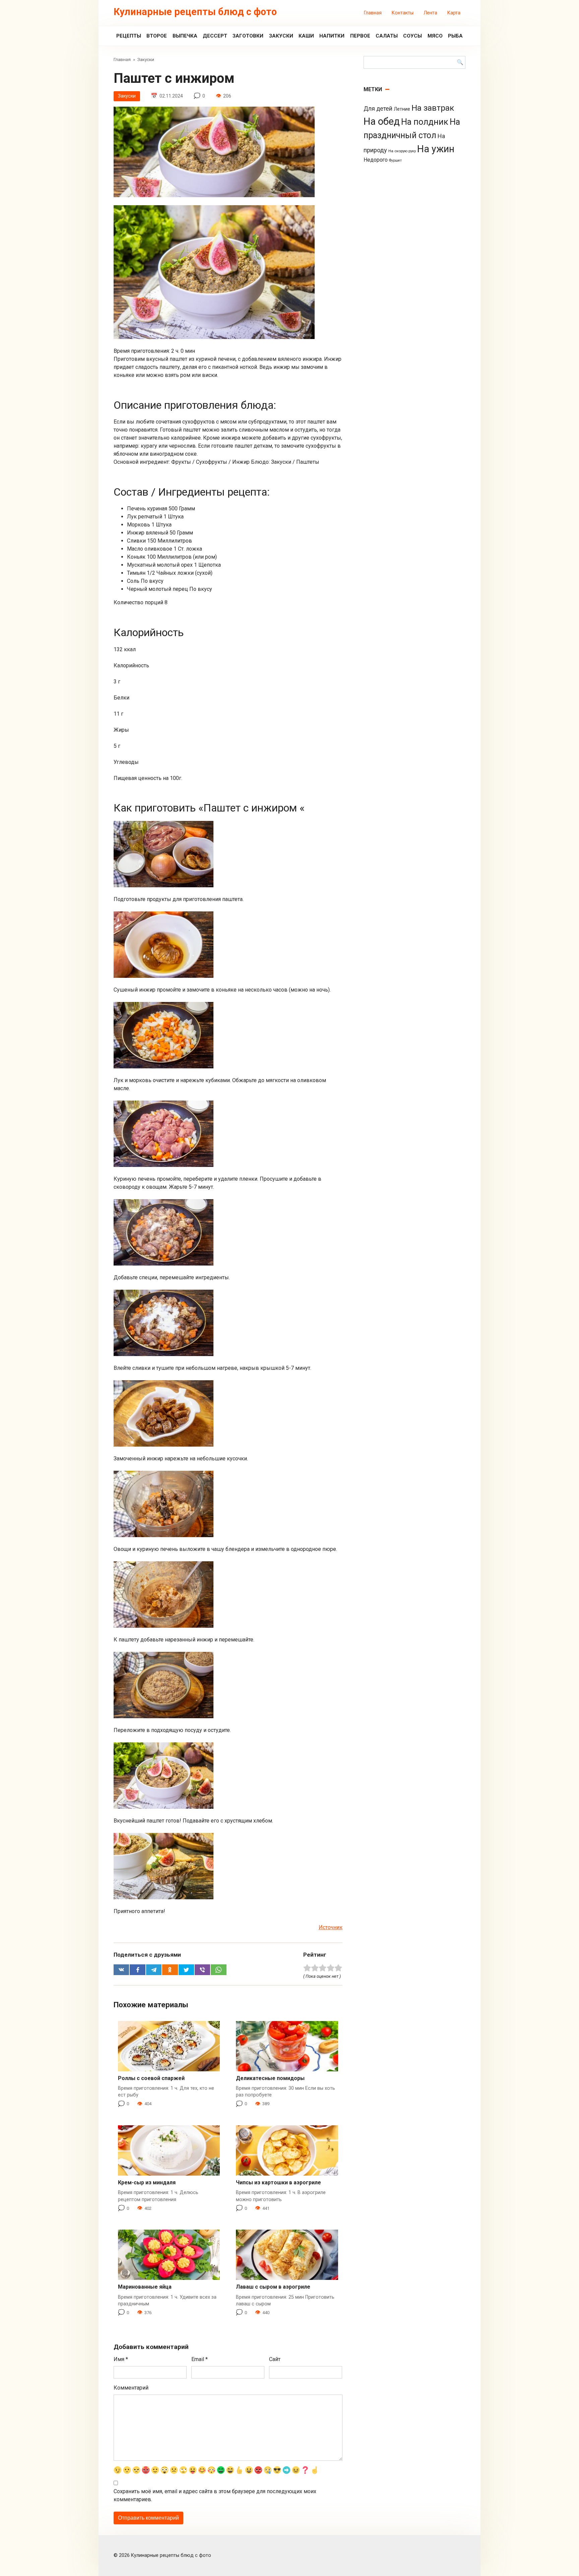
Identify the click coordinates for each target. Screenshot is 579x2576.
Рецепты (129, 36)
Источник (331, 1927)
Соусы (412, 36)
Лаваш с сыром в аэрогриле (273, 2287)
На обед (382, 121)
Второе (157, 36)
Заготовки (248, 36)
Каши (306, 36)
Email (200, 2359)
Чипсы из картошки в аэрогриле (278, 2182)
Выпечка (185, 36)
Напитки (332, 36)
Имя (121, 2359)
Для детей (378, 109)
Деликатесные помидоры (270, 2078)
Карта (454, 13)
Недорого (376, 160)
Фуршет (395, 160)
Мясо (435, 36)
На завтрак (433, 108)
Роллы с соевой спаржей (151, 2078)
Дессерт (215, 36)
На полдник (425, 122)
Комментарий (131, 2388)
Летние (402, 109)
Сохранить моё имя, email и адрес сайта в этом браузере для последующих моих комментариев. (215, 2495)
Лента (430, 13)
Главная (373, 13)
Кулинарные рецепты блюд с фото (195, 12)
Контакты (403, 13)
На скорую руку (402, 151)
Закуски (281, 36)
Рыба (455, 36)
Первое (360, 36)
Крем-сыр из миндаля (147, 2182)
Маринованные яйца (145, 2287)
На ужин (436, 149)
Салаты (387, 36)
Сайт (275, 2359)
